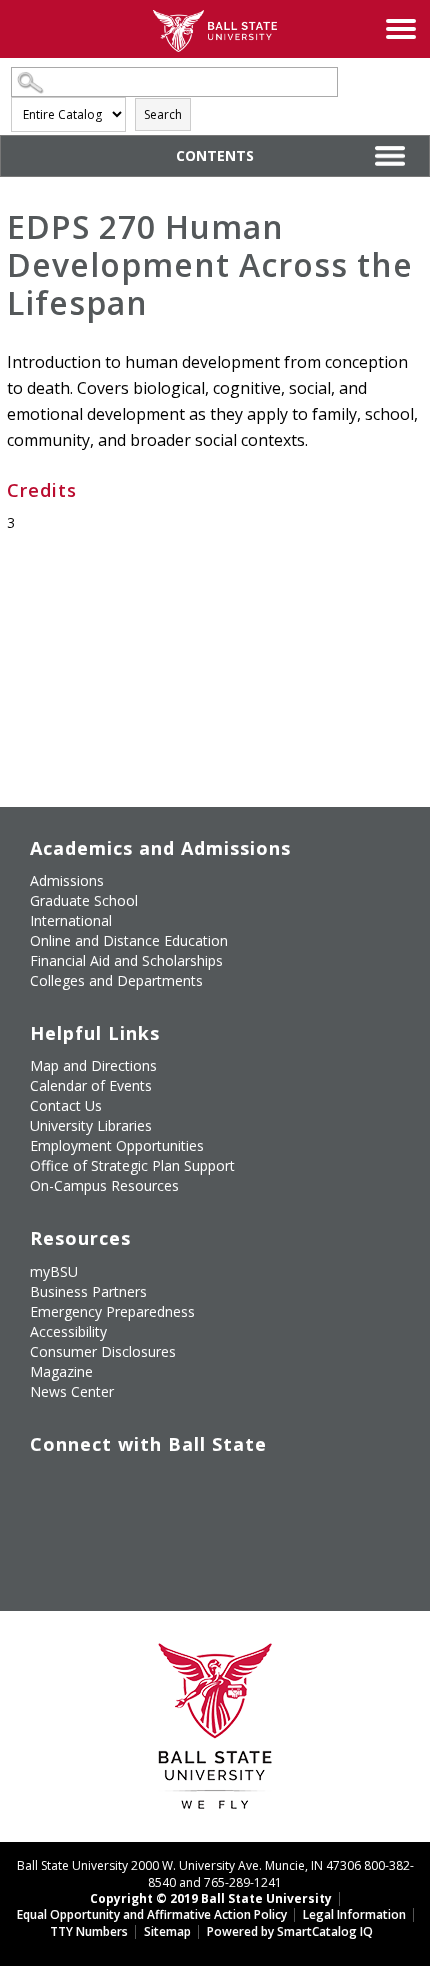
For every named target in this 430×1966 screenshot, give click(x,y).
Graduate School (84, 900)
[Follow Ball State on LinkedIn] (44, 1532)
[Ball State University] (215, 1731)
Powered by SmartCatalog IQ (290, 1931)
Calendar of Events (91, 1085)
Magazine (61, 1371)
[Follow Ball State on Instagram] (182, 1485)
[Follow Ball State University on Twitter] (90, 1485)
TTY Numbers (89, 1931)
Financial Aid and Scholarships (126, 960)
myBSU (54, 1271)
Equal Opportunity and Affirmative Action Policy (152, 1914)
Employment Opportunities (117, 1145)
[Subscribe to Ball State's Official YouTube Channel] (136, 1485)
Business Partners (88, 1291)
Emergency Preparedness (112, 1311)
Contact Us (66, 1105)
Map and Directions (93, 1065)
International (71, 920)
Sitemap (167, 1931)
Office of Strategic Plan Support (132, 1165)
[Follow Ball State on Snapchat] (90, 1532)
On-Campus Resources (104, 1185)
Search (163, 114)
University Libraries (91, 1125)
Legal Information (354, 1914)
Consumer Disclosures (103, 1351)
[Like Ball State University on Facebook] (44, 1485)
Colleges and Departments (116, 980)
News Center (72, 1391)
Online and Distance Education (129, 940)
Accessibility (68, 1331)
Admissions (67, 880)
